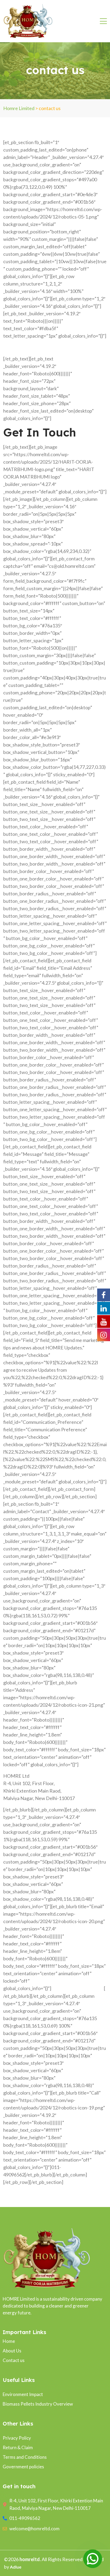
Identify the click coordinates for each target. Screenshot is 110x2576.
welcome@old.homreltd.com (78, 1988)
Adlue (16, 2567)
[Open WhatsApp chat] (93, 2559)
